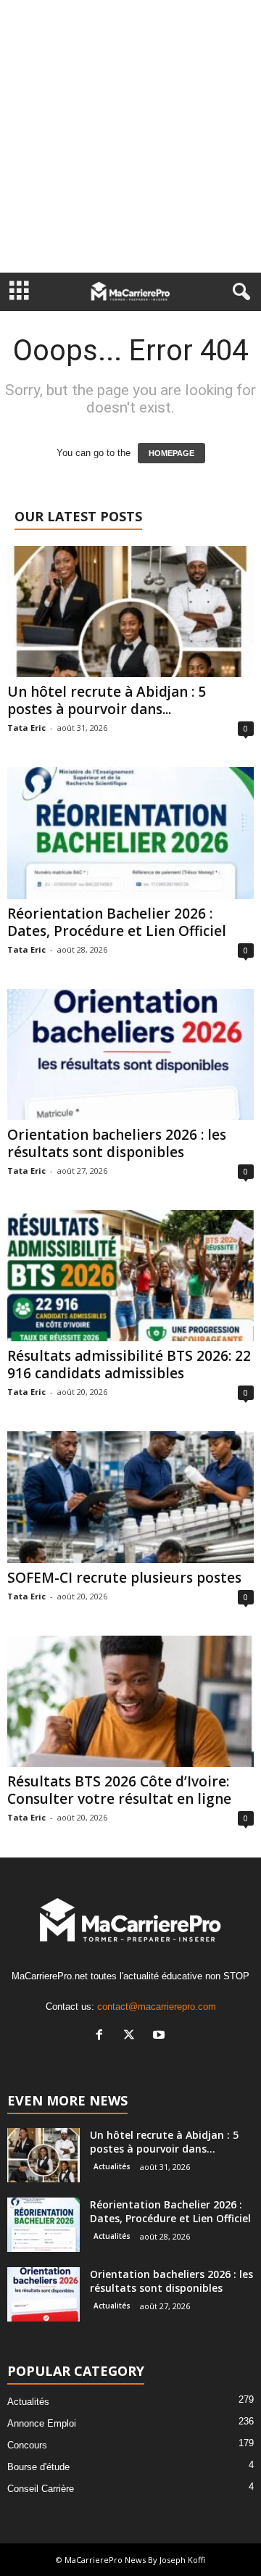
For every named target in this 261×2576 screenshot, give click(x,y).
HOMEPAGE (171, 453)
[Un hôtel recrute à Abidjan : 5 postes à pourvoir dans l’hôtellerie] (130, 612)
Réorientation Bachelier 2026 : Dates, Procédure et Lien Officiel (117, 922)
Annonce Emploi (42, 2423)
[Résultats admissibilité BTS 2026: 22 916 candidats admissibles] (130, 1276)
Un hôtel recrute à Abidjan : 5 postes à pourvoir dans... (107, 700)
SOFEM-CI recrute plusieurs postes (124, 1578)
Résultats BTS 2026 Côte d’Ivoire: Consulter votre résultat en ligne (119, 1790)
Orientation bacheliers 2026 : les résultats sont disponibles (117, 1143)
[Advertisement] (130, 136)
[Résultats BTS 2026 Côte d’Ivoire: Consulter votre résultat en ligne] (130, 1701)
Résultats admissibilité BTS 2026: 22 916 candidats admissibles (129, 1364)
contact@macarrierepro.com (157, 2006)
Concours (27, 2445)
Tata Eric (26, 728)
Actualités (112, 2166)
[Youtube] (161, 2036)
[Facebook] (103, 2036)
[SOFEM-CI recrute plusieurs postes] (130, 1497)
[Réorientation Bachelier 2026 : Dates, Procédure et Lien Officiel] (130, 833)
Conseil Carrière (41, 2489)
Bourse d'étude (38, 2467)
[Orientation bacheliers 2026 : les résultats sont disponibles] (130, 1055)
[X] (132, 2036)
